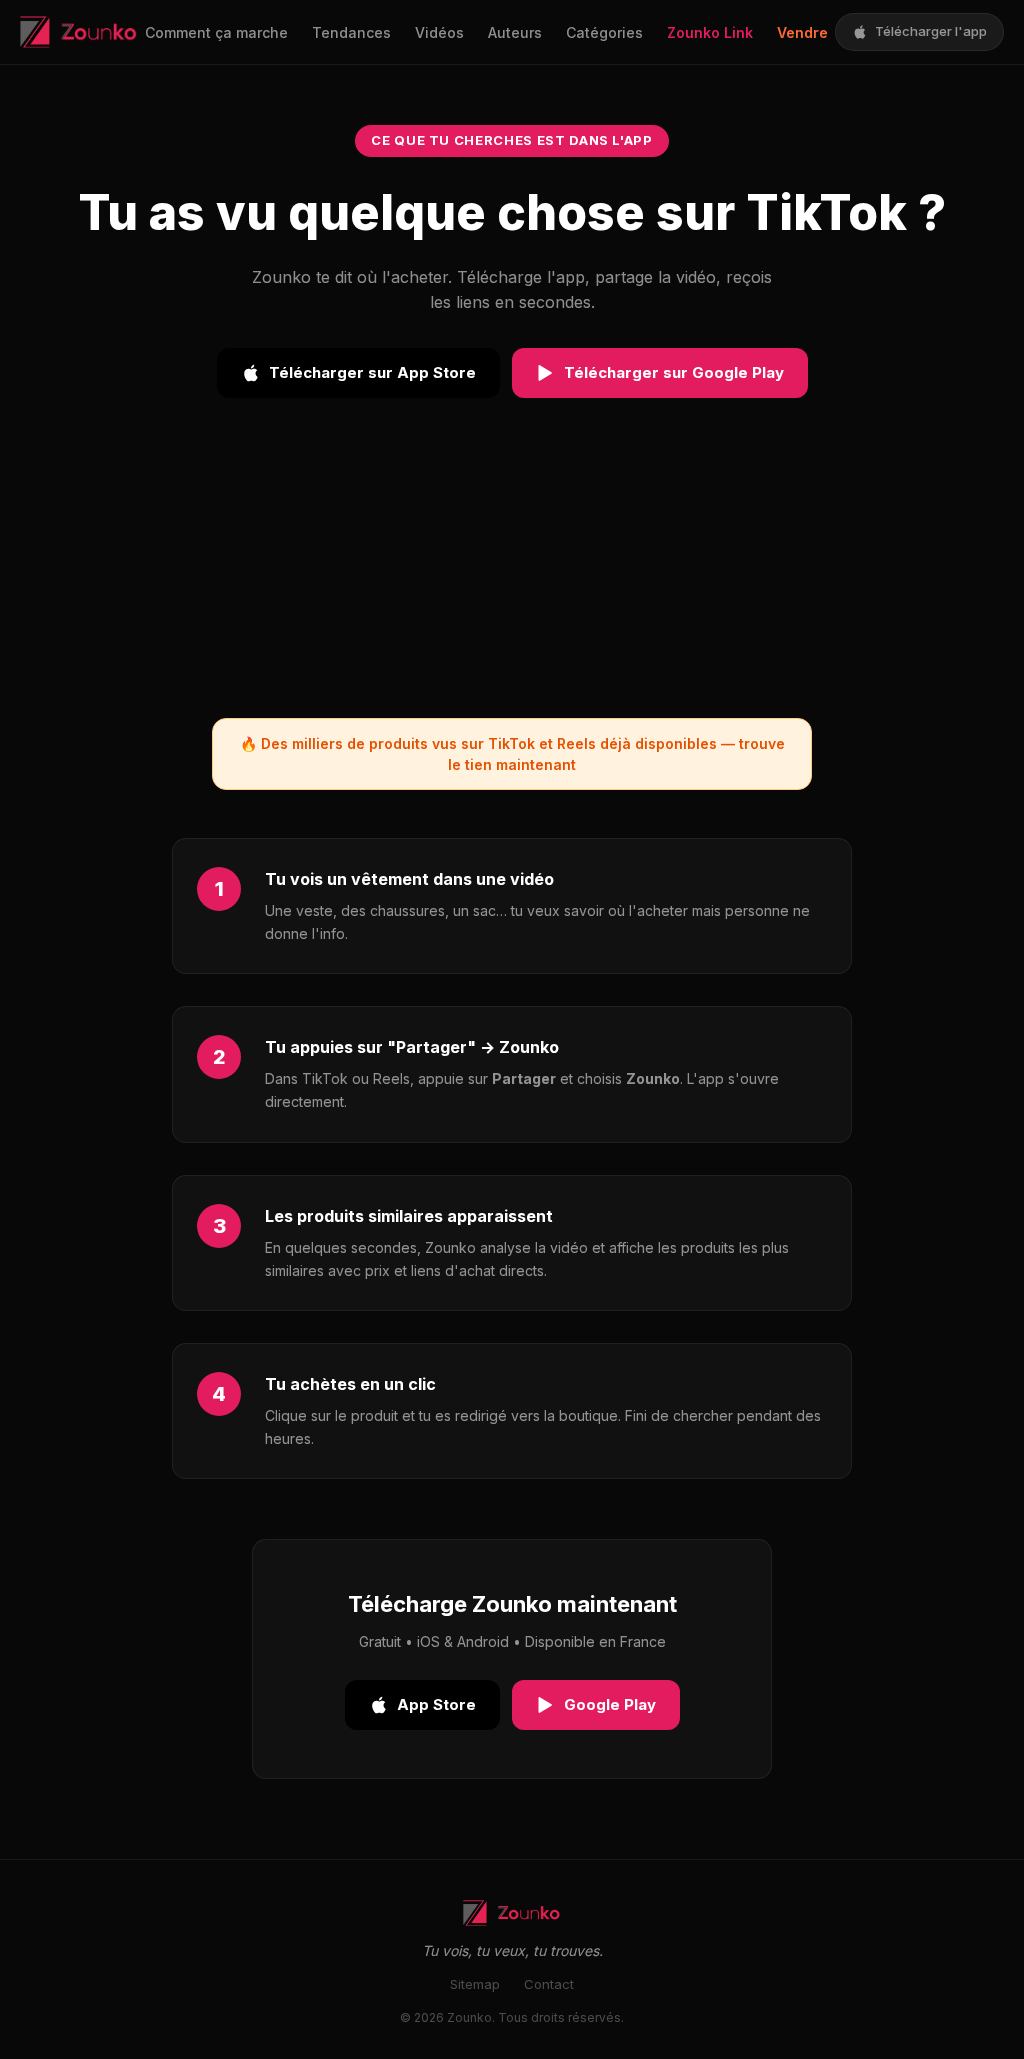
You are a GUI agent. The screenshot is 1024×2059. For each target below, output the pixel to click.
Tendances (351, 32)
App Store (436, 1704)
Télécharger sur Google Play (674, 372)
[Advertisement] (512, 578)
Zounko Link (710, 32)
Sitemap (475, 1984)
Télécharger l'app (931, 31)
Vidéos (439, 32)
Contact (549, 1984)
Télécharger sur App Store (372, 372)
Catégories (604, 32)
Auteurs (515, 32)
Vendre (802, 32)
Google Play (610, 1704)
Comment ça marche (216, 32)
